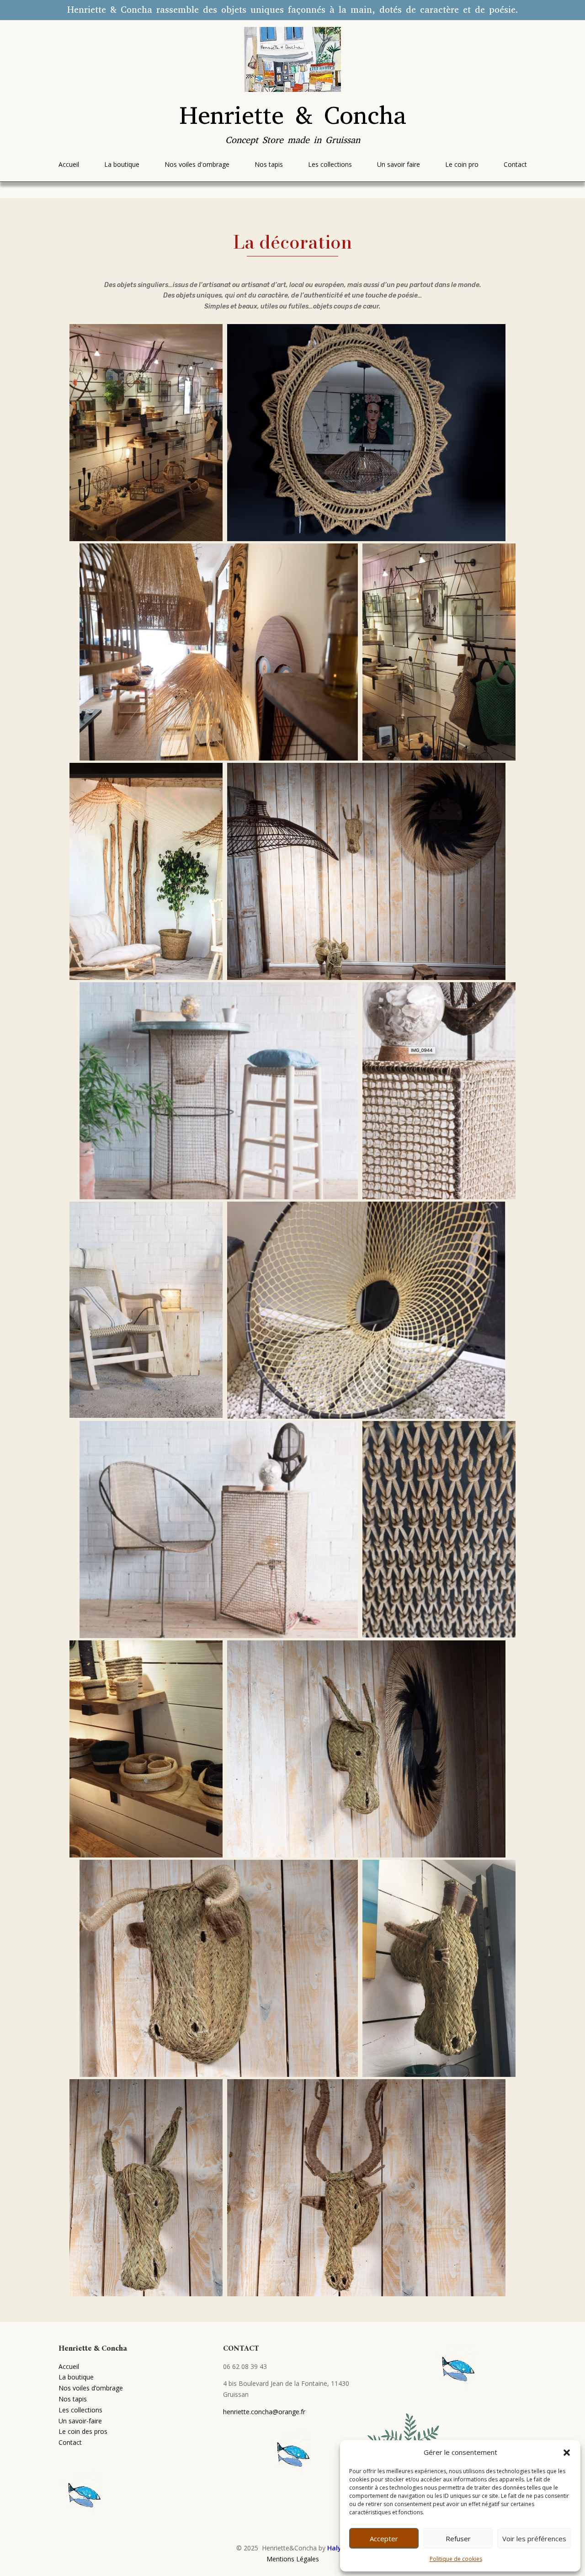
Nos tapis (73, 2399)
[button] (567, 2453)
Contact (70, 2442)
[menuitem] (69, 165)
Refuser (458, 2539)
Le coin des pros (83, 2431)
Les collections (80, 2410)
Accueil (69, 2366)
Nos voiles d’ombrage (91, 2388)
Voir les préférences (534, 2539)
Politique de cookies (456, 2559)
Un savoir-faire (80, 2421)
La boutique (76, 2377)
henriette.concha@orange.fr (264, 2412)
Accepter (384, 2539)
